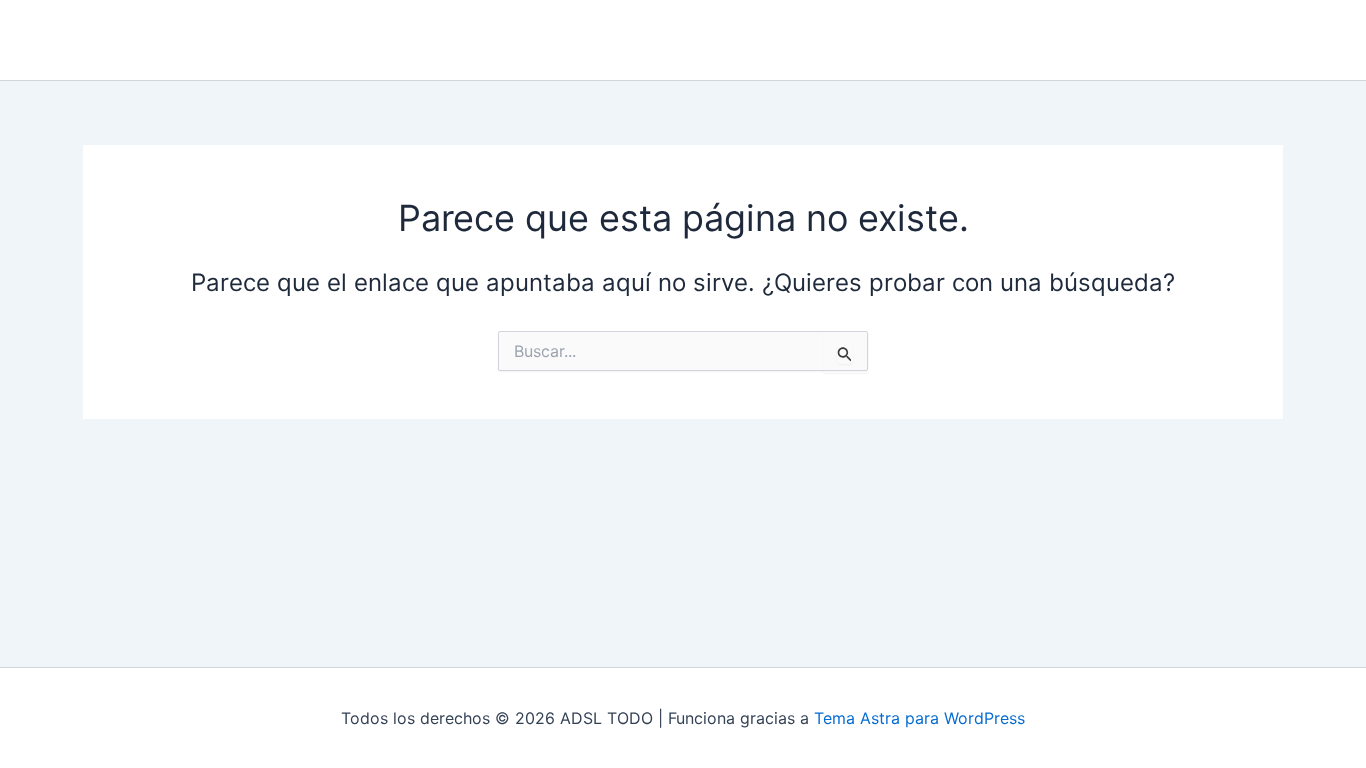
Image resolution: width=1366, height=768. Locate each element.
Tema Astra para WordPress (919, 718)
